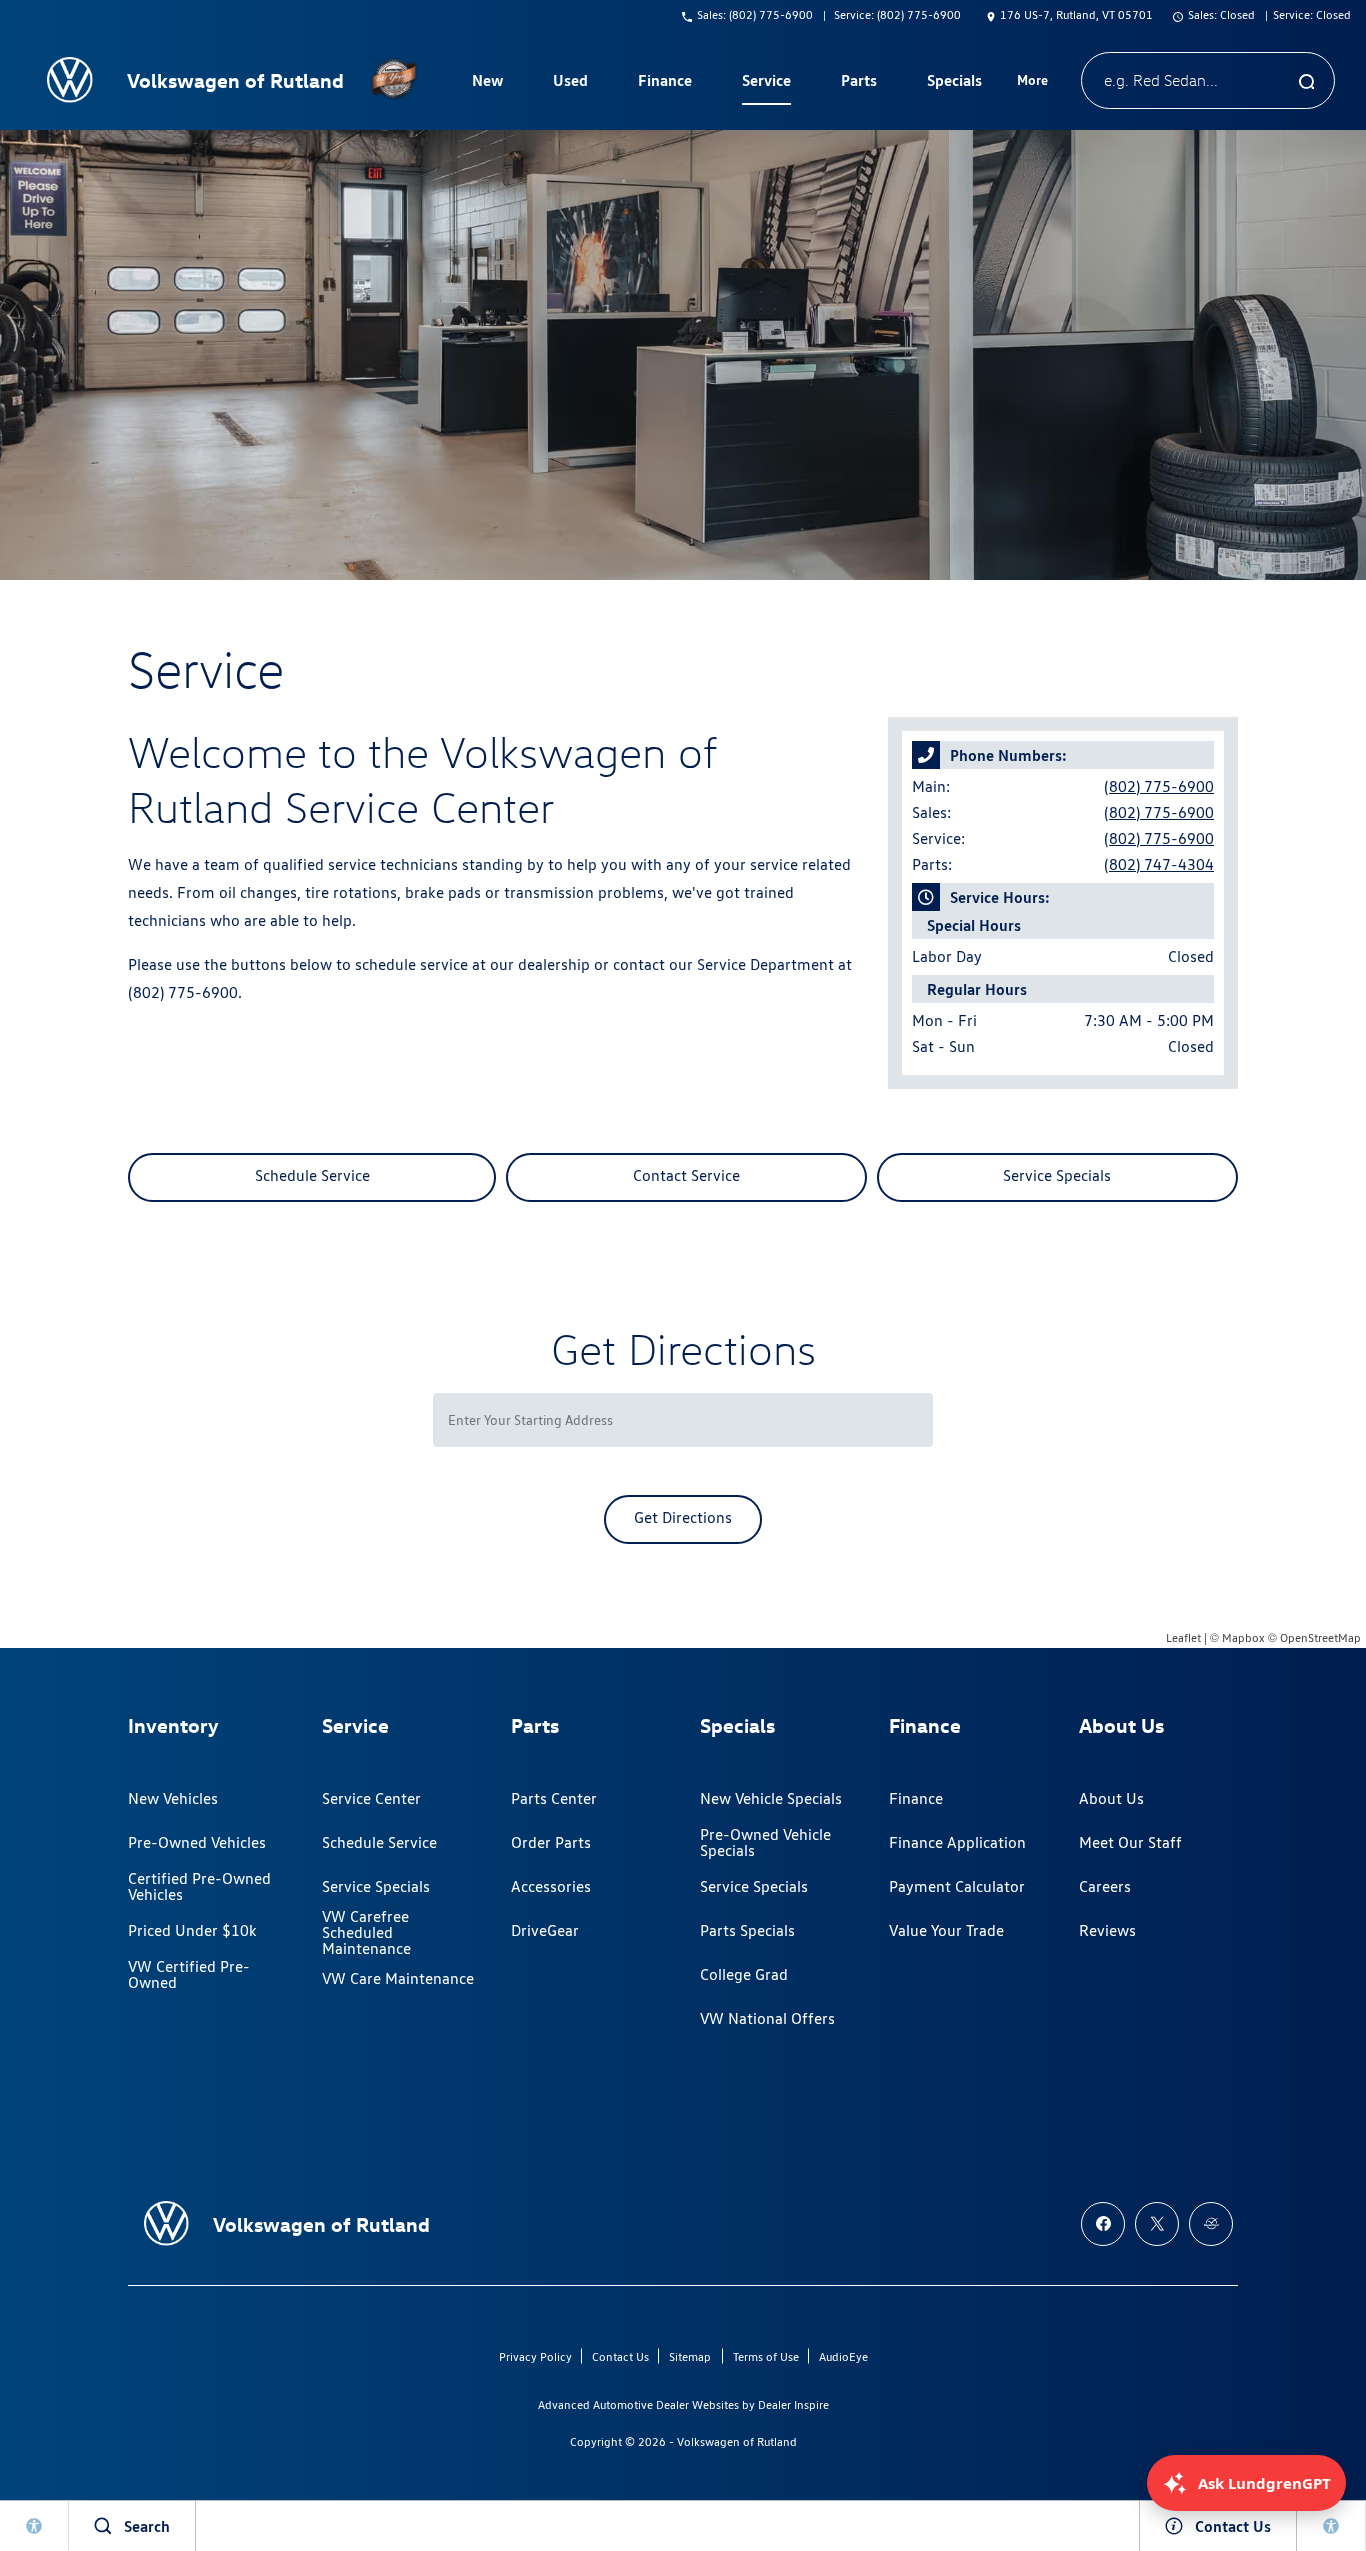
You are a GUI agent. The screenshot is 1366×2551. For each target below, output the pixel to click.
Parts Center (554, 1798)
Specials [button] (954, 84)
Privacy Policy (535, 2356)
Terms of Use (766, 2356)
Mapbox (1243, 1637)
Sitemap (690, 2356)
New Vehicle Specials (771, 1798)
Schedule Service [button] (312, 1175)
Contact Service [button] (686, 1175)
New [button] (490, 84)
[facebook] (1103, 2224)
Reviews (1107, 1930)
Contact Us (620, 2356)
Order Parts (551, 1842)
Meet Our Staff (1130, 1842)
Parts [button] (859, 84)
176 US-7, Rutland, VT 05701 (1076, 14)
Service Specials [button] (1057, 1175)
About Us (1111, 1798)
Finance (916, 1798)
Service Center (371, 1798)
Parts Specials (747, 1930)
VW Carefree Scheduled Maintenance (366, 1933)
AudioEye (843, 2356)
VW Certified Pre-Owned (189, 1974)
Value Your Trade (946, 1930)
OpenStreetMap (1320, 1637)
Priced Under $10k (192, 1930)
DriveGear (545, 1930)
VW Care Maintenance (398, 1978)
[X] (1157, 2224)
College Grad (744, 1974)
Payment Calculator (957, 1886)
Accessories (551, 1886)
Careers (1105, 1886)
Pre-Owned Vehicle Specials (765, 1842)
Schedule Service (379, 1842)
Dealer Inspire (793, 2404)
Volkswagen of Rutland (737, 2441)
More (1033, 83)
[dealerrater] (1211, 2224)
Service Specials (376, 1886)
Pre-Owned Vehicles (197, 1842)
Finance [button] (664, 84)
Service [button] (766, 84)
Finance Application (957, 1842)
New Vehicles (173, 1798)
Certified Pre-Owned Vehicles (199, 1886)
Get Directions (683, 1517)
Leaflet (1183, 1637)
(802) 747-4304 (1159, 864)
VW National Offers (767, 2018)
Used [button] (571, 84)
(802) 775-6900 (1159, 786)
